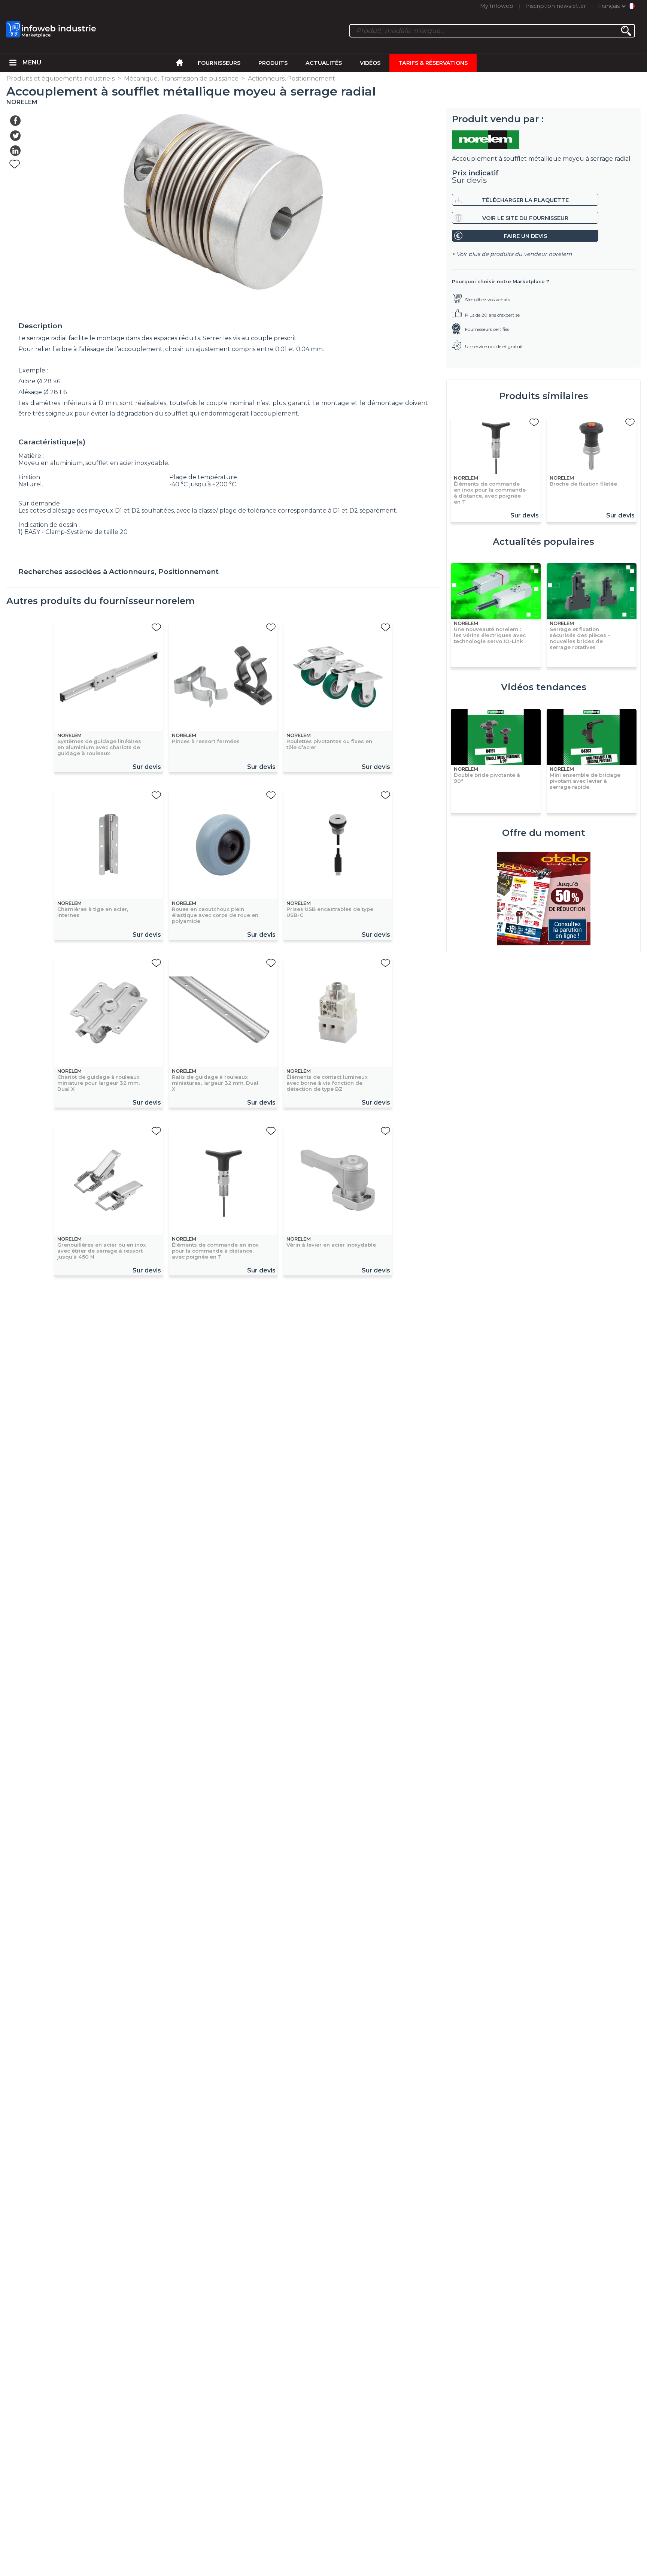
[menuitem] (13, 63)
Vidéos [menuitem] (370, 63)
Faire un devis (525, 236)
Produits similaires (544, 396)
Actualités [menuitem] (324, 63)
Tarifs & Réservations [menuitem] (433, 63)
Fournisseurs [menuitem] (219, 63)
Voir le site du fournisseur (525, 218)
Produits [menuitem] (273, 63)
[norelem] (543, 140)
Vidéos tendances (544, 687)
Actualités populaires (543, 542)
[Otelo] (544, 899)
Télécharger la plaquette (525, 200)
